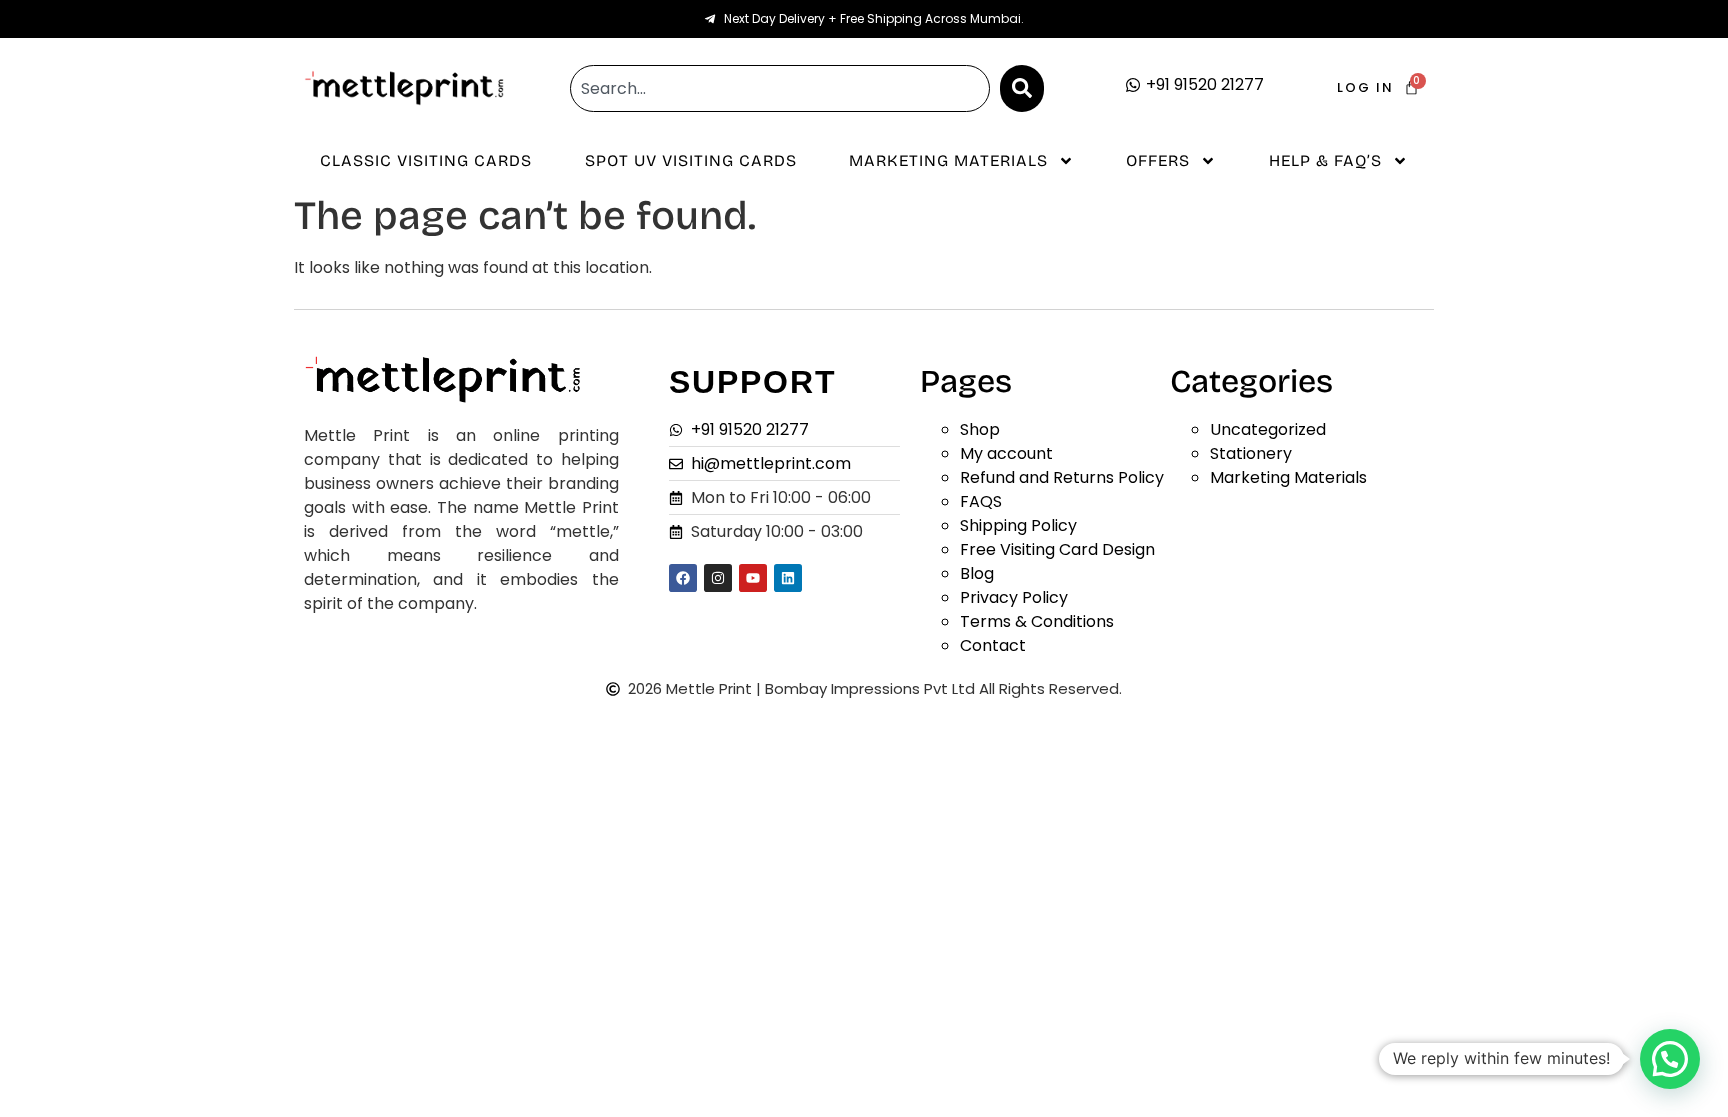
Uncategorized (1268, 429)
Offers (1158, 160)
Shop (980, 429)
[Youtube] (753, 578)
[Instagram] (718, 578)
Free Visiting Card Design (1057, 549)
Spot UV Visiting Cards (691, 160)
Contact (993, 645)
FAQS (981, 501)
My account (1006, 453)
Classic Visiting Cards (426, 160)
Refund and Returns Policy (1062, 477)
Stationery (1251, 453)
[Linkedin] (788, 578)
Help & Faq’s (1325, 160)
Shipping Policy (1018, 525)
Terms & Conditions (1037, 621)
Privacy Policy (1014, 597)
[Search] (1022, 88)
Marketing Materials (948, 160)
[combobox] (780, 88)
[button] (1670, 1059)
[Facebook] (683, 578)
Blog (977, 573)
